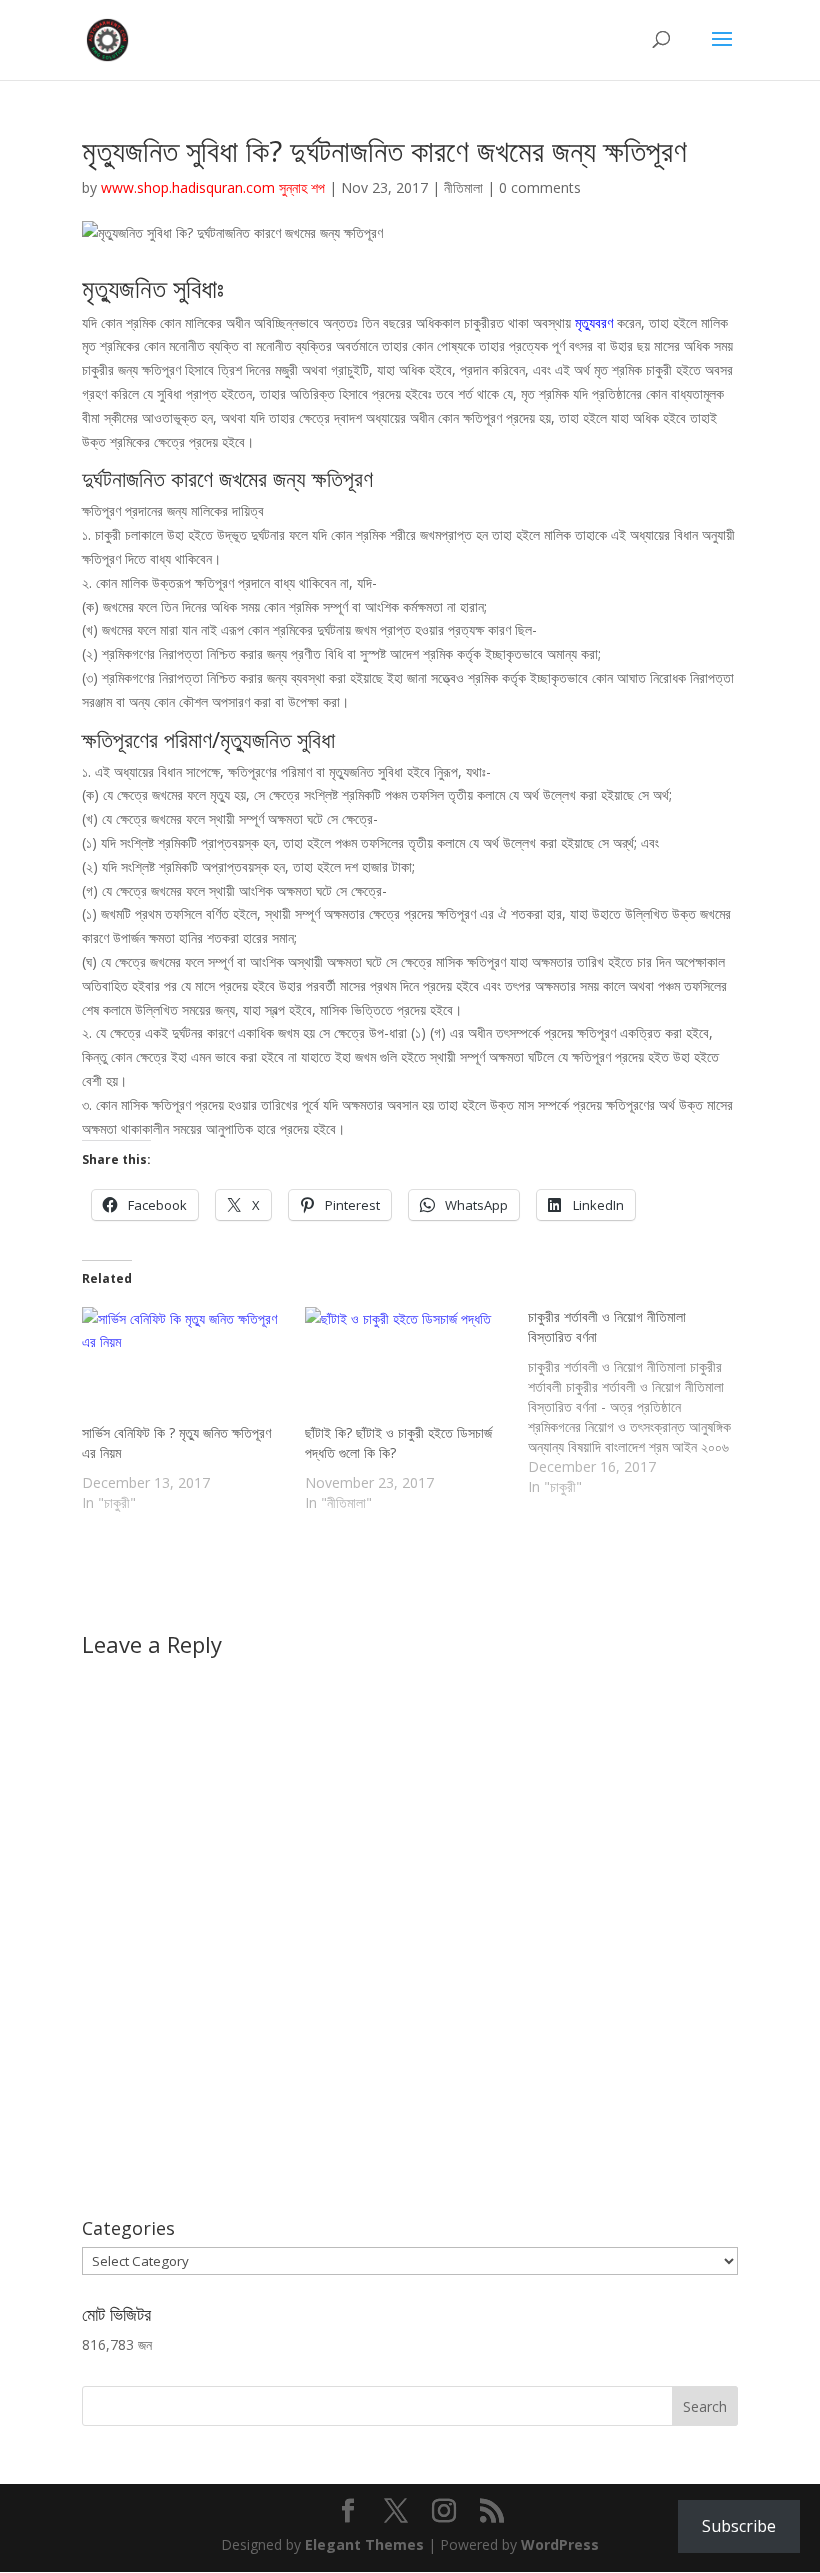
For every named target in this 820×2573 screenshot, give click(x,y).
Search (705, 2406)
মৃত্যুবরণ (596, 322)
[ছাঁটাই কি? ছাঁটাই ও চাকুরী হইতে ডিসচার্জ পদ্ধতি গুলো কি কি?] (406, 1365)
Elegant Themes (364, 2544)
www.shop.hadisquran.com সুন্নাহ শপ (213, 187)
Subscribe (739, 2526)
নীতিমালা (463, 187)
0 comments (540, 187)
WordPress (560, 2544)
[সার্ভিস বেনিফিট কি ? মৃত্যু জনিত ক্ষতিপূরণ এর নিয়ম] (183, 1365)
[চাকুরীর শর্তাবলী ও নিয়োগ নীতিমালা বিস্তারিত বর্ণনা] (639, 1402)
